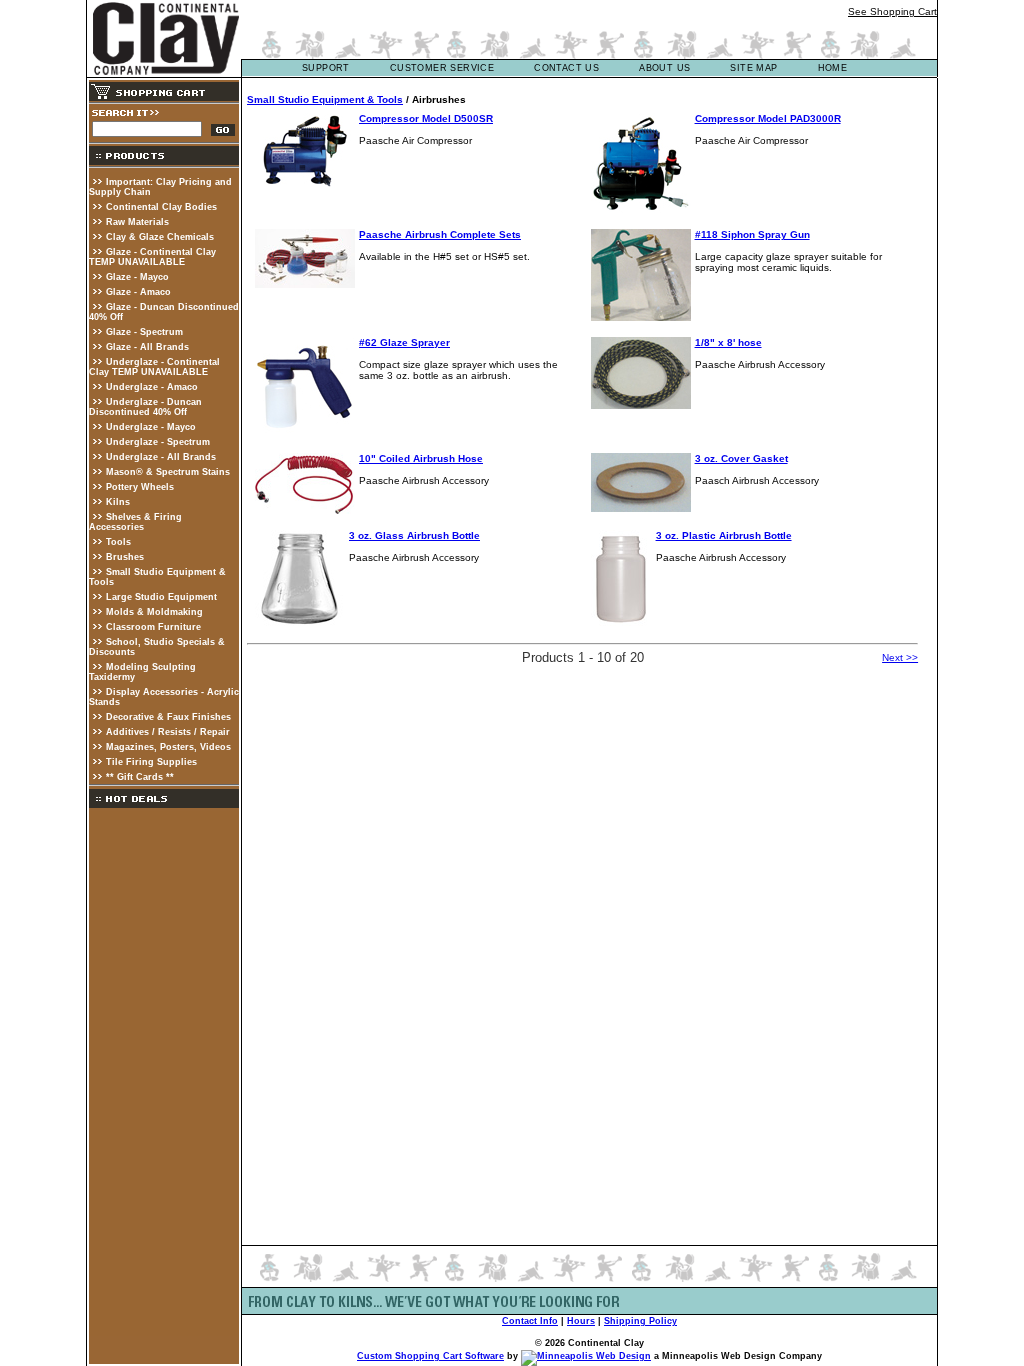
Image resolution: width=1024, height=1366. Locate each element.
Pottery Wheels (140, 487)
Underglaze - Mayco (151, 427)
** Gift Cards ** (140, 777)
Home (833, 68)
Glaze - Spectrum (144, 332)
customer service (442, 68)
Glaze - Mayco (137, 277)
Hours (581, 1321)
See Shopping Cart (892, 11)
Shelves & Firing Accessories (135, 522)
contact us (566, 68)
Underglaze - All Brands (161, 457)
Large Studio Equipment (161, 597)
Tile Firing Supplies (151, 762)
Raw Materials (137, 222)
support (326, 68)
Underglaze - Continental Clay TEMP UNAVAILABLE (154, 367)
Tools (118, 542)
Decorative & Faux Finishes (168, 717)
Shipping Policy (640, 1321)
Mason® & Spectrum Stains (168, 472)
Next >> (900, 657)
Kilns (118, 502)
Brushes (125, 557)
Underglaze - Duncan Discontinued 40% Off (145, 407)
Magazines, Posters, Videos (168, 747)
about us (664, 68)
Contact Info (530, 1321)
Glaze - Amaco (138, 292)
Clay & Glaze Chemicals (160, 237)
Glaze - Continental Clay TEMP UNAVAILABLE (152, 257)
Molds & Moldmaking (154, 612)
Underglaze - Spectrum (158, 442)
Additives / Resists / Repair (168, 732)
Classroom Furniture (153, 627)
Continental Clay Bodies (161, 207)
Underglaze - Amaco (152, 387)
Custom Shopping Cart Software (430, 1356)
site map (753, 68)
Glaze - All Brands (147, 347)
